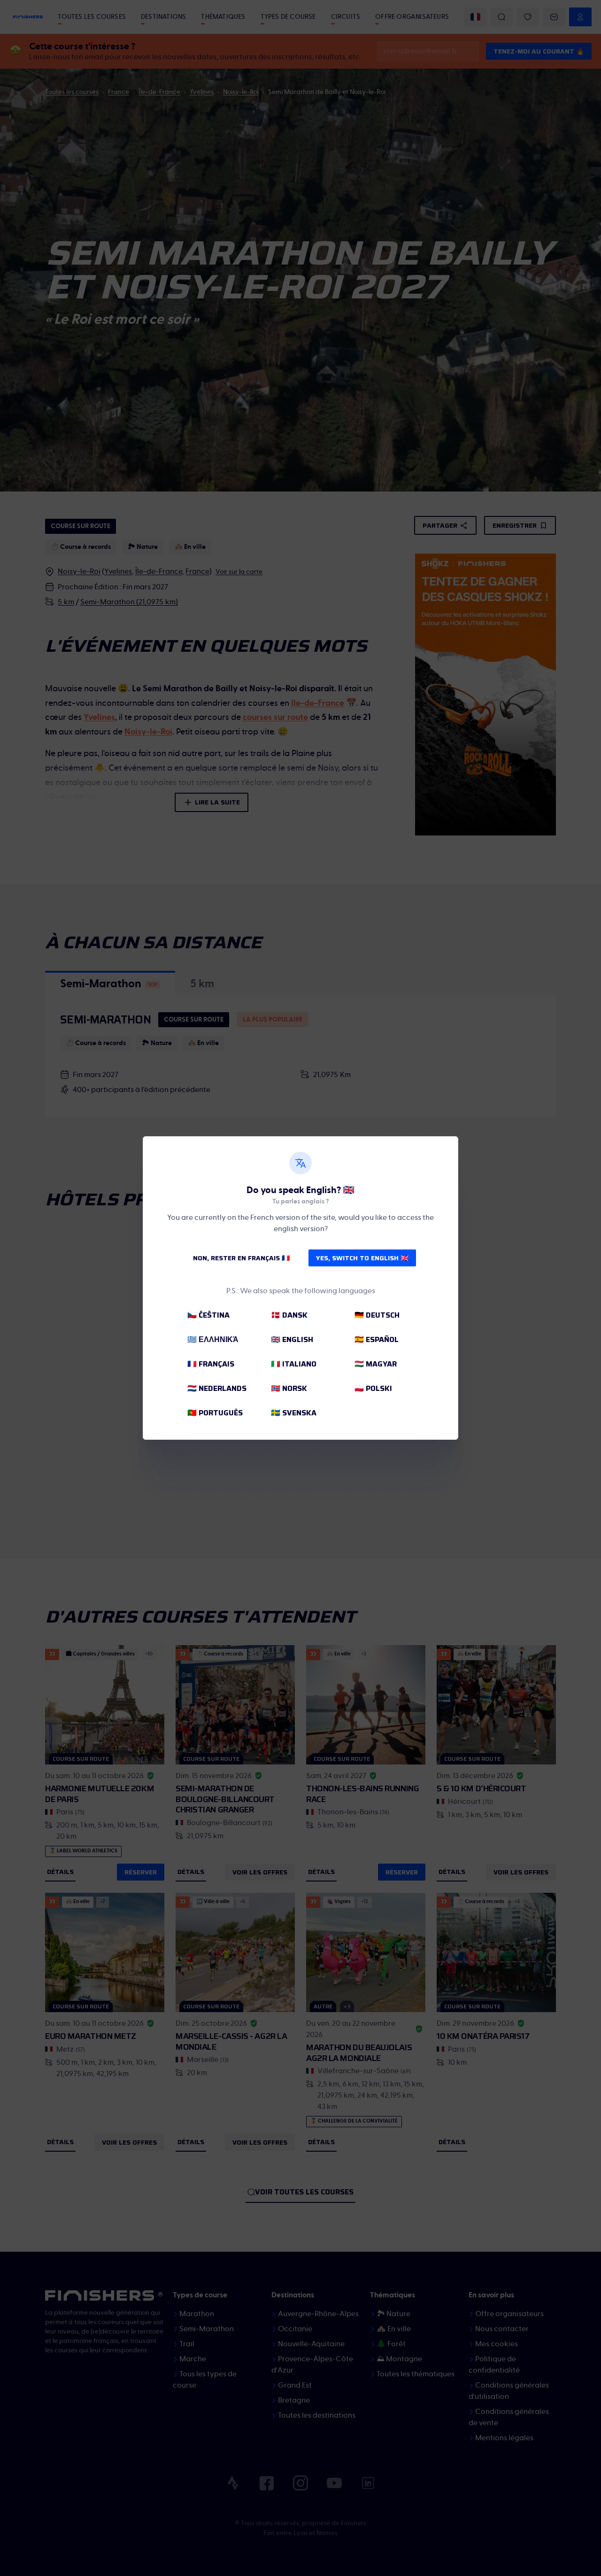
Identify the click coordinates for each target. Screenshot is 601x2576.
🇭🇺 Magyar (376, 1364)
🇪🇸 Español (377, 1339)
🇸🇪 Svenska (294, 1413)
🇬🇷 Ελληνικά (213, 1339)
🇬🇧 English (292, 1339)
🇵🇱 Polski (373, 1388)
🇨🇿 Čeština (208, 1315)
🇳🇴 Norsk (289, 1388)
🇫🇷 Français (211, 1364)
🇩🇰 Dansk (289, 1315)
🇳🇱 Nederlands (217, 1388)
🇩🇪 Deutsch (377, 1315)
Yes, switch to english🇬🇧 (362, 1258)
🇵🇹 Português (215, 1413)
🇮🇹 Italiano (294, 1364)
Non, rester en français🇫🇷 (241, 1258)
